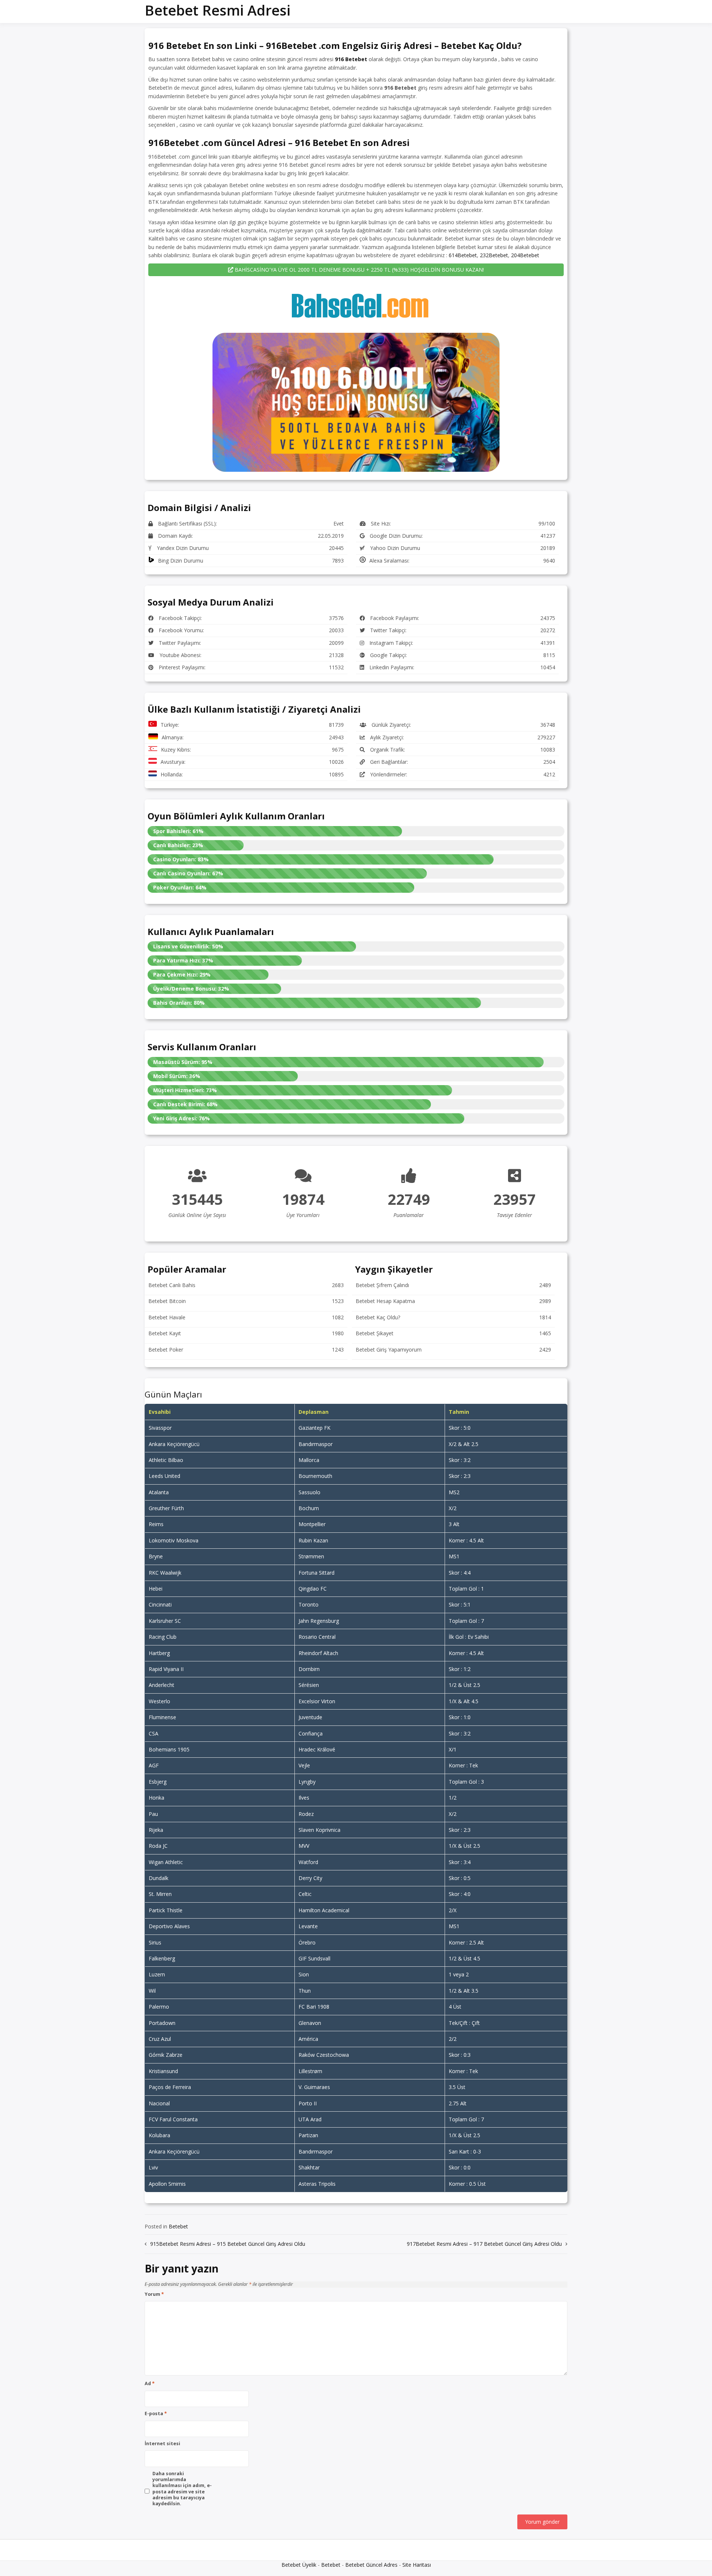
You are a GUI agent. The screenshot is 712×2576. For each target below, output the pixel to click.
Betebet (178, 2226)
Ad (150, 2384)
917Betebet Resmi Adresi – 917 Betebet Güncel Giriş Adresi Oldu (484, 2244)
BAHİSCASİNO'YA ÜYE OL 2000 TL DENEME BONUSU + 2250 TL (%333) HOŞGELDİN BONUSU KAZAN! (359, 270)
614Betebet (463, 255)
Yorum (154, 2294)
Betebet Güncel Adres (371, 2565)
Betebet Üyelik (299, 2565)
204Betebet (525, 255)
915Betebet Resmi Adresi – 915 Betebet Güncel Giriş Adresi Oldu (228, 2244)
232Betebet (494, 255)
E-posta (156, 2414)
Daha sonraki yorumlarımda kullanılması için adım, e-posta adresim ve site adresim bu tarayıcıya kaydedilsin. (182, 2489)
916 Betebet (351, 59)
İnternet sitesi (162, 2444)
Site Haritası (417, 2565)
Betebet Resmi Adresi (217, 10)
